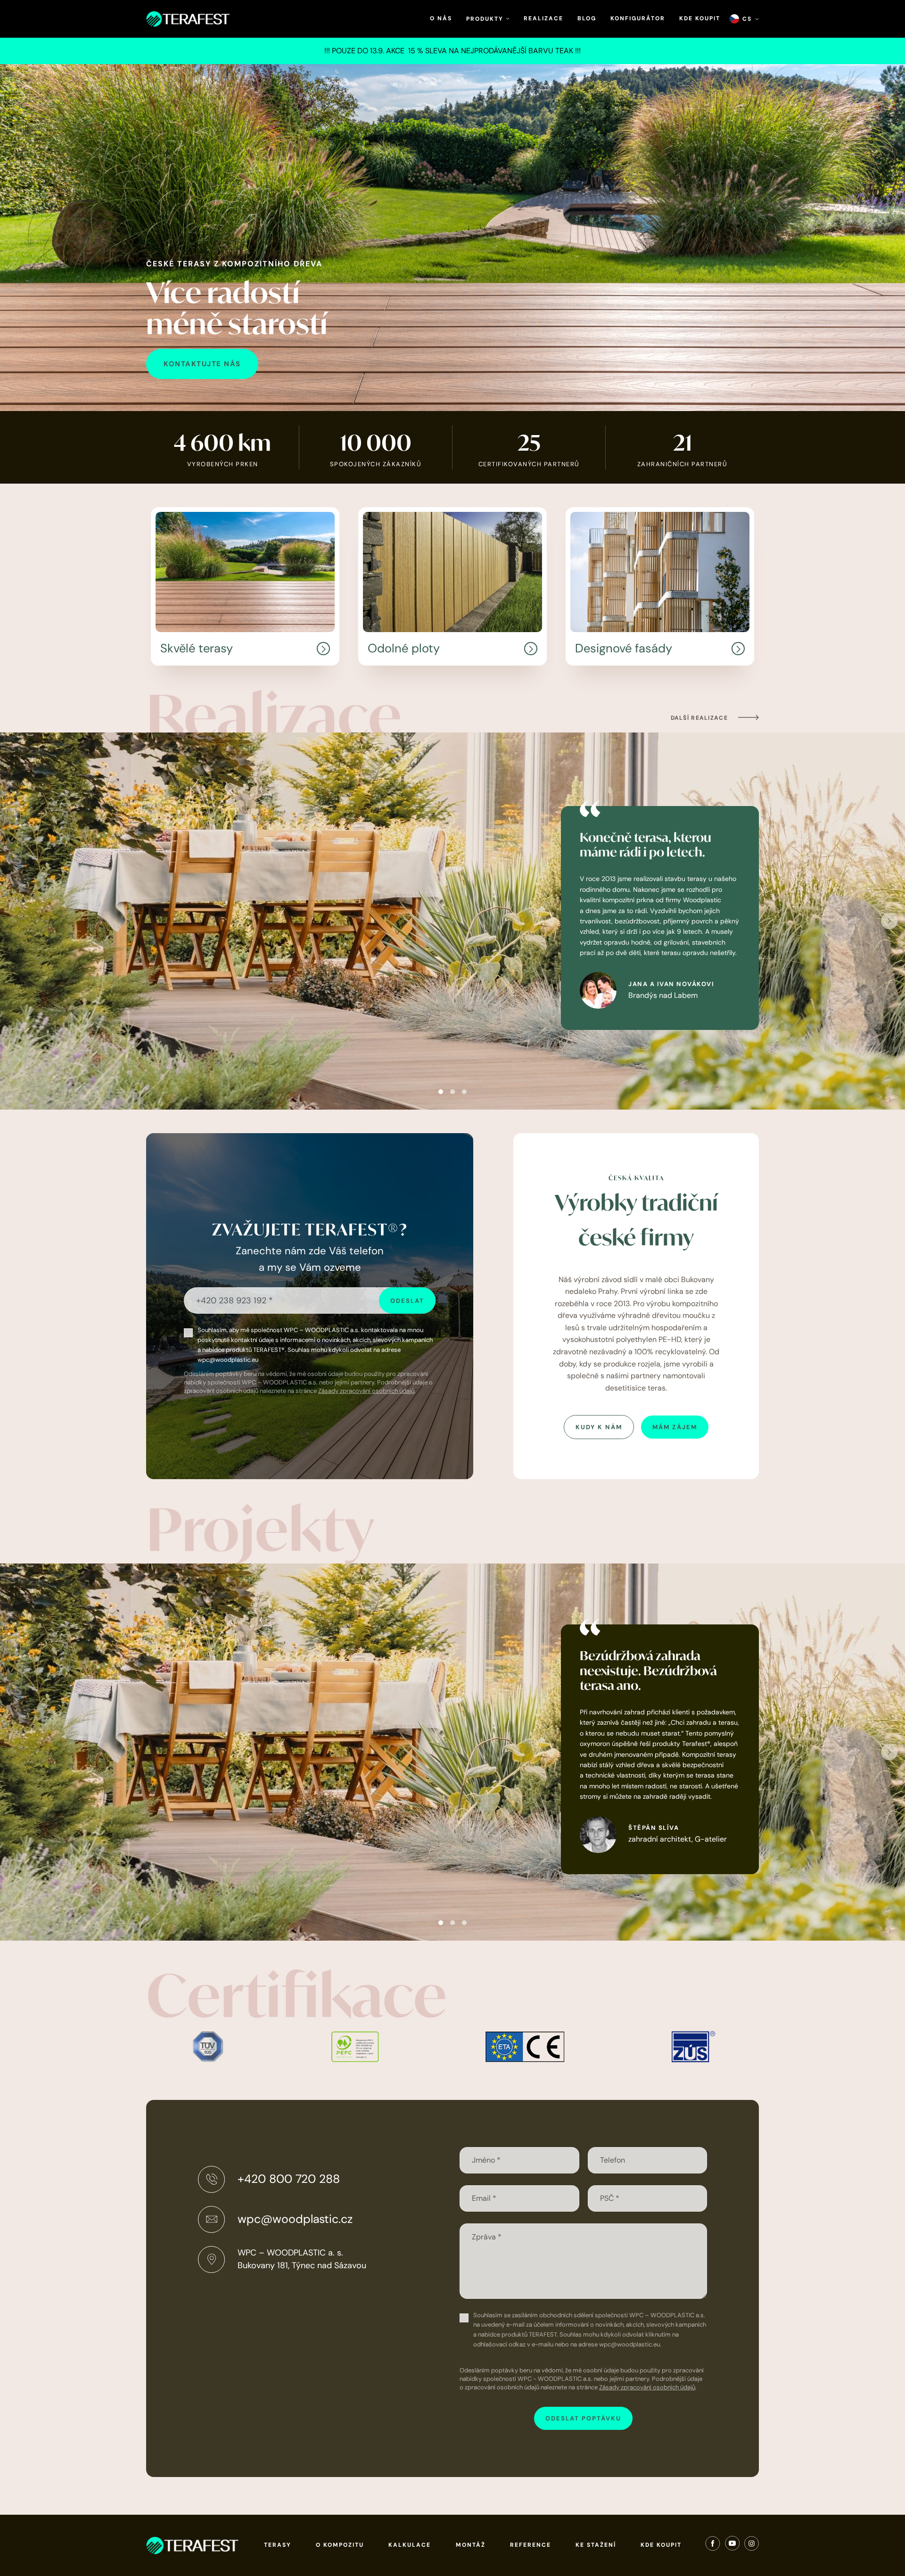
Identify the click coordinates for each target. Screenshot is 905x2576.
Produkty (486, 19)
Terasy (278, 2545)
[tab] (441, 1092)
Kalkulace (410, 2545)
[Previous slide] (16, 921)
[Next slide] (889, 921)
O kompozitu (340, 2545)
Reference (531, 2545)
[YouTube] (732, 2545)
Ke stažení (596, 2545)
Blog (587, 18)
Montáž (471, 2545)
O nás (441, 18)
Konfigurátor (638, 18)
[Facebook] (713, 2545)
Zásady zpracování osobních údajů (366, 1391)
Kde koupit (700, 18)
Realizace (543, 18)
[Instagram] (752, 2545)
